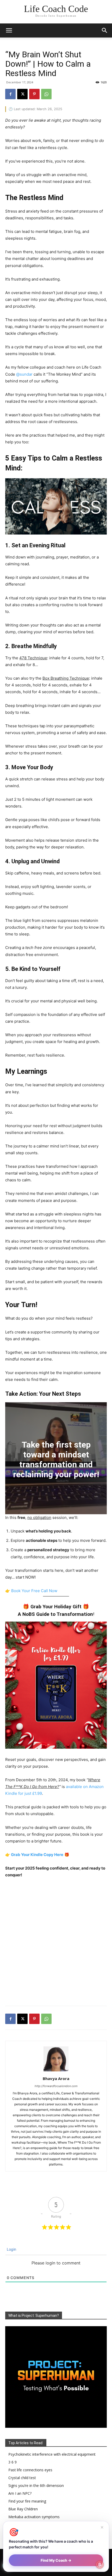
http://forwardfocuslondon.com (56, 2086)
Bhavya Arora (56, 2078)
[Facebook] (10, 94)
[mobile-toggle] (9, 30)
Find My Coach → (56, 2560)
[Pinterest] (34, 94)
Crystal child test (22, 2478)
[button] (105, 30)
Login (11, 2249)
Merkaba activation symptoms (34, 2517)
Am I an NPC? (20, 2493)
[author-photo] (56, 2071)
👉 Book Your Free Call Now (31, 1591)
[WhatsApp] (46, 94)
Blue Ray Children (23, 2509)
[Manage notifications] (100, 2565)
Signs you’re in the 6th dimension (36, 2485)
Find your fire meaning (27, 2501)
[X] (22, 94)
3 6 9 (13, 2462)
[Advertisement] (56, 1943)
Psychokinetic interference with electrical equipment (52, 2454)
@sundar (24, 374)
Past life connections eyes (30, 2470)
